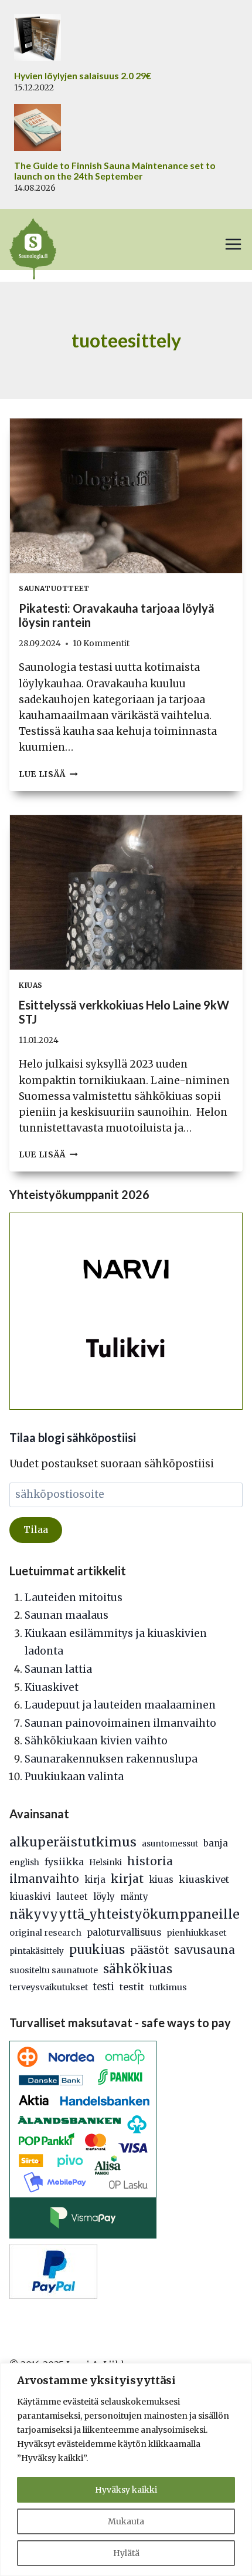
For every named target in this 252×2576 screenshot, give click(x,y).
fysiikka (64, 1862)
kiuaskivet (204, 1879)
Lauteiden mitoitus (74, 1598)
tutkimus (168, 1987)
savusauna (205, 1950)
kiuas (161, 1880)
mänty (134, 1897)
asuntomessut (170, 1844)
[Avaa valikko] (233, 244)
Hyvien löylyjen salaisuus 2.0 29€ (83, 76)
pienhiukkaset (196, 1933)
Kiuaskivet (52, 1687)
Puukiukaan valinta (74, 1777)
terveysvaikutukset (49, 1987)
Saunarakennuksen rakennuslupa (111, 1759)
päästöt (149, 1950)
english (24, 1863)
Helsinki (105, 1863)
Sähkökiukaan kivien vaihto (96, 1741)
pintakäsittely (37, 1951)
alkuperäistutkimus (73, 1842)
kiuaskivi (30, 1897)
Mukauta (126, 2521)
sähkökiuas (138, 1969)
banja (216, 1843)
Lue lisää (48, 774)
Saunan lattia (58, 1669)
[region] (126, 2469)
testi (104, 1987)
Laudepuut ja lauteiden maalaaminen (120, 1705)
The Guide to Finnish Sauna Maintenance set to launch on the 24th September (115, 171)
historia (150, 1861)
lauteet (72, 1897)
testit (132, 1987)
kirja (95, 1880)
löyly (104, 1897)
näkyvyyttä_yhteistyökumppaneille (125, 1914)
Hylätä (126, 2553)
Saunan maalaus (67, 1615)
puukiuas (97, 1950)
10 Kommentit (101, 644)
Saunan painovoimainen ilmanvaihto (120, 1723)
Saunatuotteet (54, 588)
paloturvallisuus (124, 1932)
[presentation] (126, 496)
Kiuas (31, 985)
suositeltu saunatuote (54, 1970)
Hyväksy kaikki (126, 2490)
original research (45, 1933)
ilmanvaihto (44, 1879)
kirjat (127, 1879)
